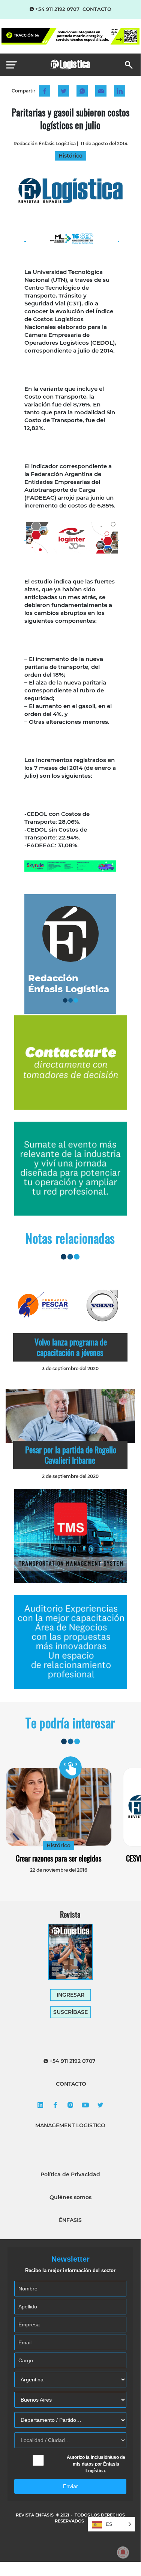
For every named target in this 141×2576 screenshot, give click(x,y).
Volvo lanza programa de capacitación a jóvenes (71, 1347)
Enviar (70, 2486)
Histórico (58, 1845)
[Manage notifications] (123, 2552)
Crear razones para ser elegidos (58, 1858)
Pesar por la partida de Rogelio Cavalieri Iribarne (71, 1455)
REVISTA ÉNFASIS (35, 2515)
